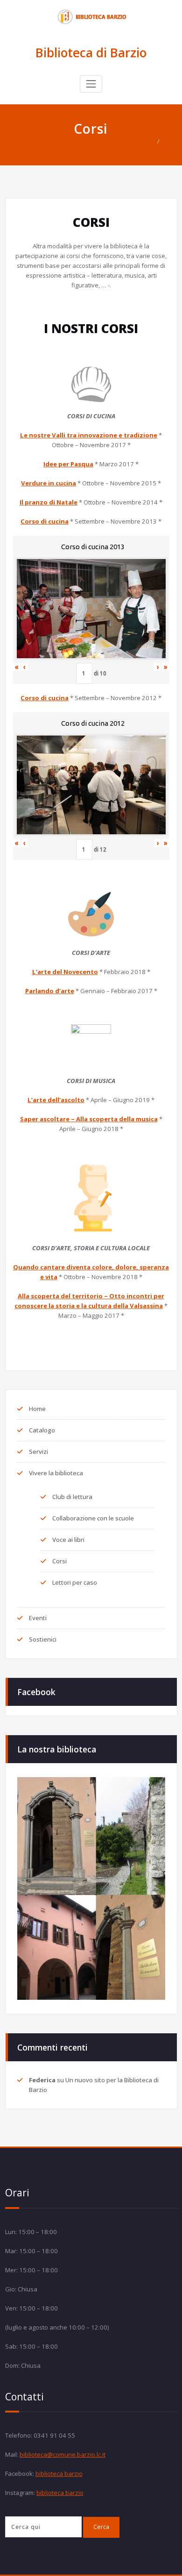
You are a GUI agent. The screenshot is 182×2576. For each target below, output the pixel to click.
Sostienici (43, 1639)
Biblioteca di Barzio (91, 53)
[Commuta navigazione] (91, 84)
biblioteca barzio (59, 2474)
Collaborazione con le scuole (93, 1518)
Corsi (170, 141)
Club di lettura (72, 1497)
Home (147, 141)
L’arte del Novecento (65, 972)
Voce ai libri (68, 1540)
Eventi (38, 1618)
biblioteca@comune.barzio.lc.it (63, 2454)
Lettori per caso (75, 1582)
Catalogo (42, 1430)
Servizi (38, 1452)
